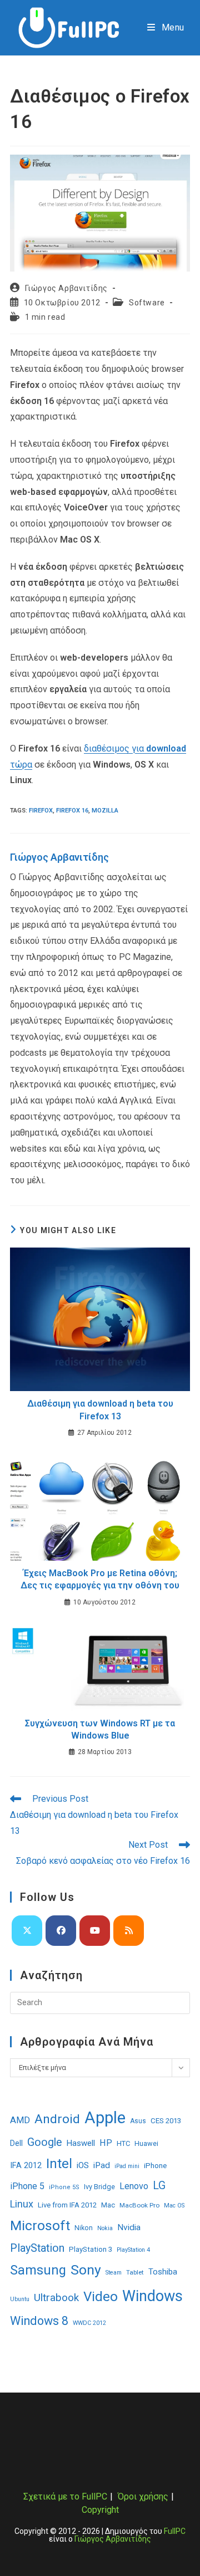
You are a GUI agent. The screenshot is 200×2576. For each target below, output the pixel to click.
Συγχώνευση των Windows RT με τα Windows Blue (100, 1729)
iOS (83, 2165)
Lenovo (134, 2186)
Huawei (146, 2143)
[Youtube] (95, 1931)
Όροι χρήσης (143, 2496)
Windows (152, 2296)
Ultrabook (56, 2298)
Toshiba (163, 2272)
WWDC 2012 (89, 2323)
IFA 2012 (26, 2166)
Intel (59, 2164)
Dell (16, 2143)
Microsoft (40, 2225)
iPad (102, 2165)
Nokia (105, 2228)
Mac (108, 2205)
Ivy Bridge (99, 2187)
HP (106, 2143)
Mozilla (105, 811)
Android (57, 2119)
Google (45, 2142)
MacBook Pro (139, 2205)
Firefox (41, 811)
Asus (138, 2121)
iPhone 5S (64, 2187)
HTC (123, 2143)
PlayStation (37, 2248)
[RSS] (129, 1931)
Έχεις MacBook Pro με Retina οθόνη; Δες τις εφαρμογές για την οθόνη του (100, 1579)
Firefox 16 (72, 811)
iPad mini (127, 2166)
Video (101, 2297)
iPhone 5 (27, 2186)
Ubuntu (20, 2299)
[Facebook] (61, 1931)
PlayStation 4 (133, 2250)
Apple (105, 2118)
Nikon (84, 2228)
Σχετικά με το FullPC (65, 2496)
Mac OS (174, 2206)
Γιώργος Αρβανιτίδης (66, 288)
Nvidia (129, 2227)
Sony (86, 2270)
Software (147, 303)
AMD (20, 2120)
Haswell (81, 2143)
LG (159, 2186)
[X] (27, 1931)
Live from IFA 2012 (67, 2205)
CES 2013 (166, 2121)
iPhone (155, 2165)
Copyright (100, 2510)
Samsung (38, 2270)
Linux (22, 2204)
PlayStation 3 (91, 2249)
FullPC (175, 2531)
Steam (114, 2273)
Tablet (135, 2272)
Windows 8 (39, 2321)
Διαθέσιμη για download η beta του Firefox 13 (100, 1410)
